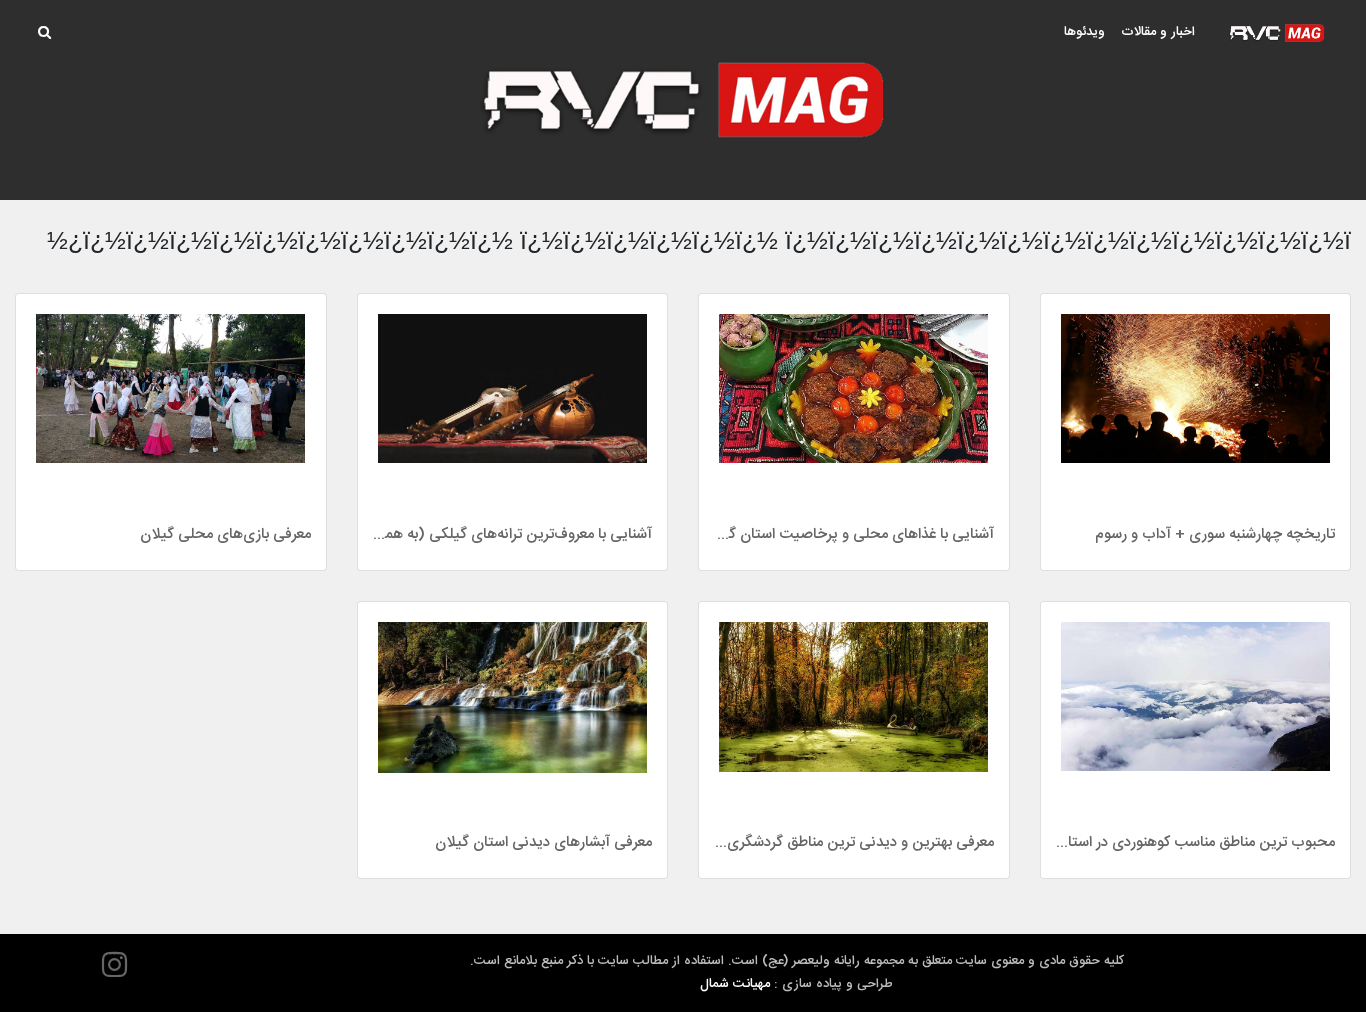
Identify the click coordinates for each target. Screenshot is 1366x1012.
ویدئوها (1084, 32)
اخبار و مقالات (1158, 32)
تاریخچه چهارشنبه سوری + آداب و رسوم (1215, 534)
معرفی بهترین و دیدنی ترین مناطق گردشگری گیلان (854, 842)
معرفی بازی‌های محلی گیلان (225, 534)
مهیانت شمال (735, 984)
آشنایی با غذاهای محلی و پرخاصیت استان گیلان (854, 534)
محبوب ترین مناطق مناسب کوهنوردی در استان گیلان (1196, 842)
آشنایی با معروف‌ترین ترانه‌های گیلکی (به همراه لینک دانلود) (513, 534)
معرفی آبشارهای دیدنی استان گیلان (543, 842)
